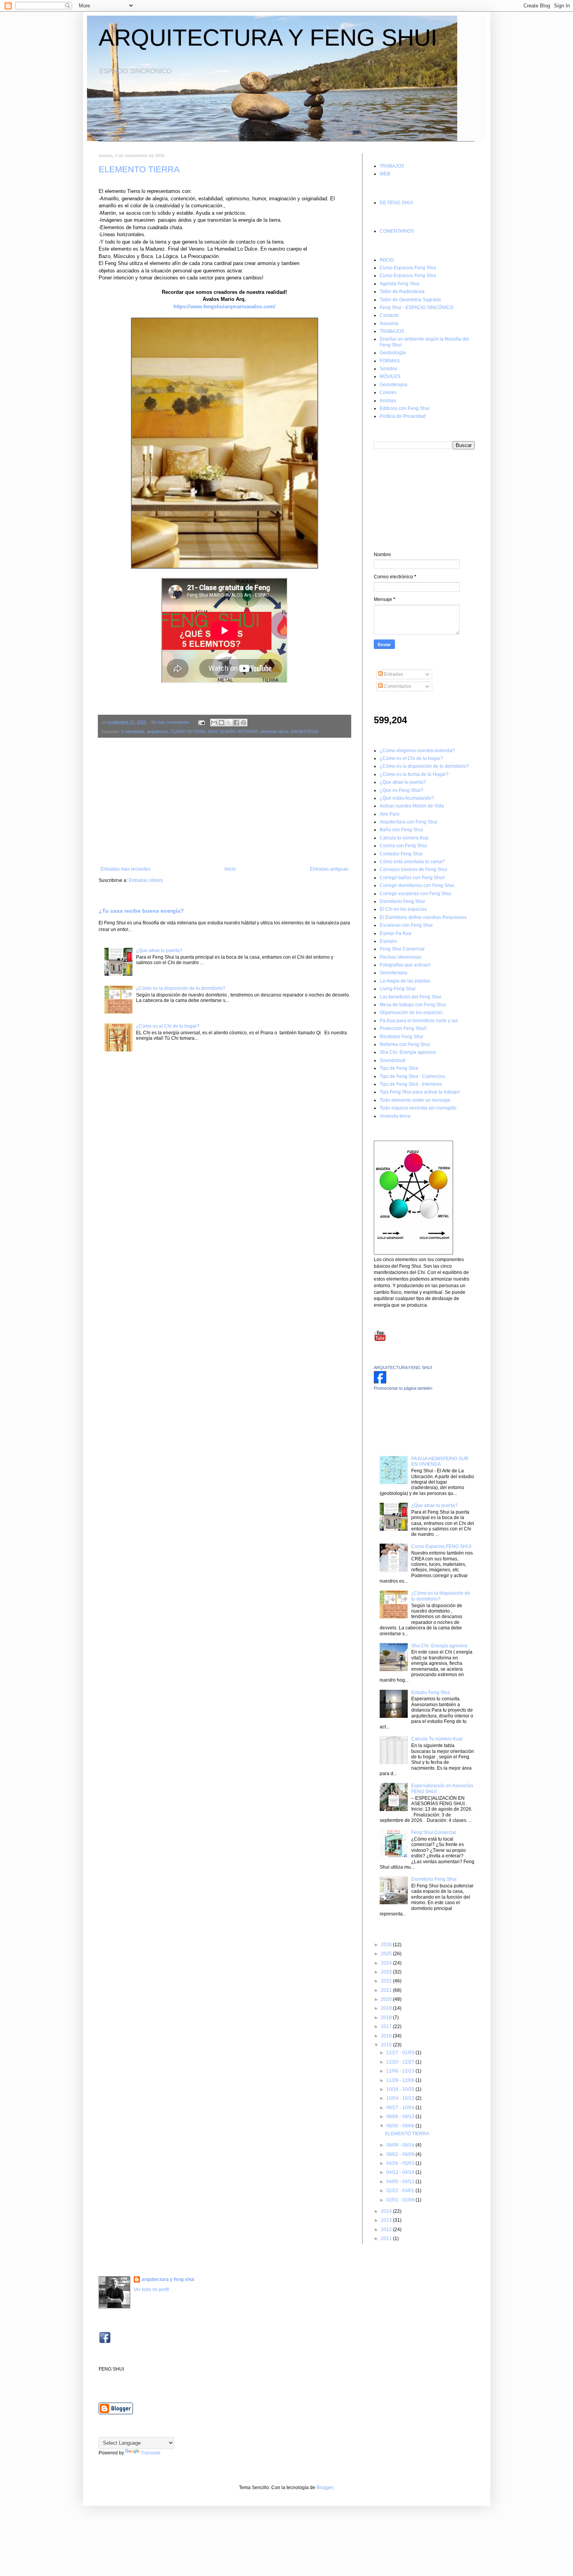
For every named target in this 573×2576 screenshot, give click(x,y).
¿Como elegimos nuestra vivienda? (417, 751)
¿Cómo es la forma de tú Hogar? (414, 774)
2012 (387, 2230)
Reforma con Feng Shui (405, 1044)
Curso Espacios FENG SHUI (441, 1546)
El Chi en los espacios (403, 909)
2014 (387, 2211)
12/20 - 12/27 (401, 2062)
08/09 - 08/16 (401, 2145)
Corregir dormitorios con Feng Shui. (417, 885)
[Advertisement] (225, 802)
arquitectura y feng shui (168, 2279)
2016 (387, 2036)
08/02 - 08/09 (401, 2154)
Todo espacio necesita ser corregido (418, 1108)
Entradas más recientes (126, 869)
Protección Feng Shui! (403, 1028)
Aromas (388, 401)
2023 (387, 1972)
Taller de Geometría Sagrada (410, 300)
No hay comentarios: (172, 722)
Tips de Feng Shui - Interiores (411, 1084)
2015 (387, 2045)
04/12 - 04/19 (401, 2172)
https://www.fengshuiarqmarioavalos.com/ (225, 307)
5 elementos (133, 731)
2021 (387, 1990)
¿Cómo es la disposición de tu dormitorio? (181, 988)
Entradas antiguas (329, 869)
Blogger (325, 2488)
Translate (151, 2453)
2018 (387, 2018)
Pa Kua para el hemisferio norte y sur (419, 1021)
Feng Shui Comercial (402, 949)
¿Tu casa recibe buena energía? (141, 911)
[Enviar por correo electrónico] (214, 723)
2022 (387, 1981)
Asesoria (389, 323)
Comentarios (397, 686)
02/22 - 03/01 (401, 2191)
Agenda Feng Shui (400, 284)
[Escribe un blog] (221, 723)
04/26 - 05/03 (401, 2163)
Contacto (389, 315)
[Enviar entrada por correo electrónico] (201, 722)
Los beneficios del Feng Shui (410, 997)
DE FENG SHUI (396, 203)
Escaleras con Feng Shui (406, 925)
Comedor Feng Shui (401, 854)
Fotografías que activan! (405, 965)
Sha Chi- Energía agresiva (408, 1052)
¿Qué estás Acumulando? (407, 798)
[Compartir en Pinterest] (244, 723)
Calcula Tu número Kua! (437, 1739)
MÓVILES (390, 376)
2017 (387, 2027)
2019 (387, 2008)
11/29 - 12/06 (401, 2080)
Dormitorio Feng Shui (402, 901)
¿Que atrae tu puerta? (159, 951)
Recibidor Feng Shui (401, 1037)
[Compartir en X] (229, 723)
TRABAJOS (392, 166)
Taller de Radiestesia (402, 292)
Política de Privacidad (403, 416)
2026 (387, 1945)
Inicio (230, 869)
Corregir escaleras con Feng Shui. (416, 894)
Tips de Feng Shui (399, 1068)
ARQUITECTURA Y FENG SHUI (268, 38)
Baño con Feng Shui (401, 830)
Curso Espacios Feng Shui (408, 268)
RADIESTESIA (305, 731)
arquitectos (157, 731)
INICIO (387, 260)
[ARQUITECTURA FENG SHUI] (380, 1382)
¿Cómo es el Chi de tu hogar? (168, 1026)
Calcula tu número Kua (404, 838)
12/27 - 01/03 (401, 2053)
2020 (387, 1999)
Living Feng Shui (398, 989)
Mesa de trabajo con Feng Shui (413, 1005)
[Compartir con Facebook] (236, 723)
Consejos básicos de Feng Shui (413, 869)
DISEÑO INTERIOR (239, 731)
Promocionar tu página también (403, 1388)
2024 (387, 1963)
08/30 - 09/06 (401, 2126)
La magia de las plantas (405, 981)
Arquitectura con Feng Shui (409, 822)
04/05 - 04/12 (401, 2182)
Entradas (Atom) (146, 880)
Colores (388, 392)
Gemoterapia (393, 385)
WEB (385, 174)
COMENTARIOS (397, 231)
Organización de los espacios (411, 1012)
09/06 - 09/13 (401, 2117)
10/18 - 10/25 (401, 2089)
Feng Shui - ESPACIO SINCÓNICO (416, 307)
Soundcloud (393, 1060)
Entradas (393, 674)
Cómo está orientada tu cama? (412, 862)
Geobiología (393, 353)
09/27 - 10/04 (401, 2108)
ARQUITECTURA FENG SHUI (403, 1368)
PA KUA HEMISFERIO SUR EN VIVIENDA (440, 1461)
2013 (387, 2220)
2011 (387, 2239)
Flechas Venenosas (401, 957)
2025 (387, 1954)
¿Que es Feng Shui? (401, 790)
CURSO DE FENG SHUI (194, 731)
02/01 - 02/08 (401, 2200)
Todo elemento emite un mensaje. (416, 1100)
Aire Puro (390, 814)
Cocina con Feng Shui (403, 846)
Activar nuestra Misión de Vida (412, 806)
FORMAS (390, 361)
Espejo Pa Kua (395, 933)
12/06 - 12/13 (401, 2071)
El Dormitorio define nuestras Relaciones (423, 917)
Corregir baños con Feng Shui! (412, 878)
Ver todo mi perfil (151, 2290)
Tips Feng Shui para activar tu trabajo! (420, 1092)
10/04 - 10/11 (401, 2098)
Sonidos (388, 369)
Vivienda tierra (395, 1116)
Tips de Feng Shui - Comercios (412, 1076)
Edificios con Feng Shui (405, 408)
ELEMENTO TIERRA (139, 169)
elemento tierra (274, 731)
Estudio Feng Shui (431, 1693)
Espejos (388, 941)
